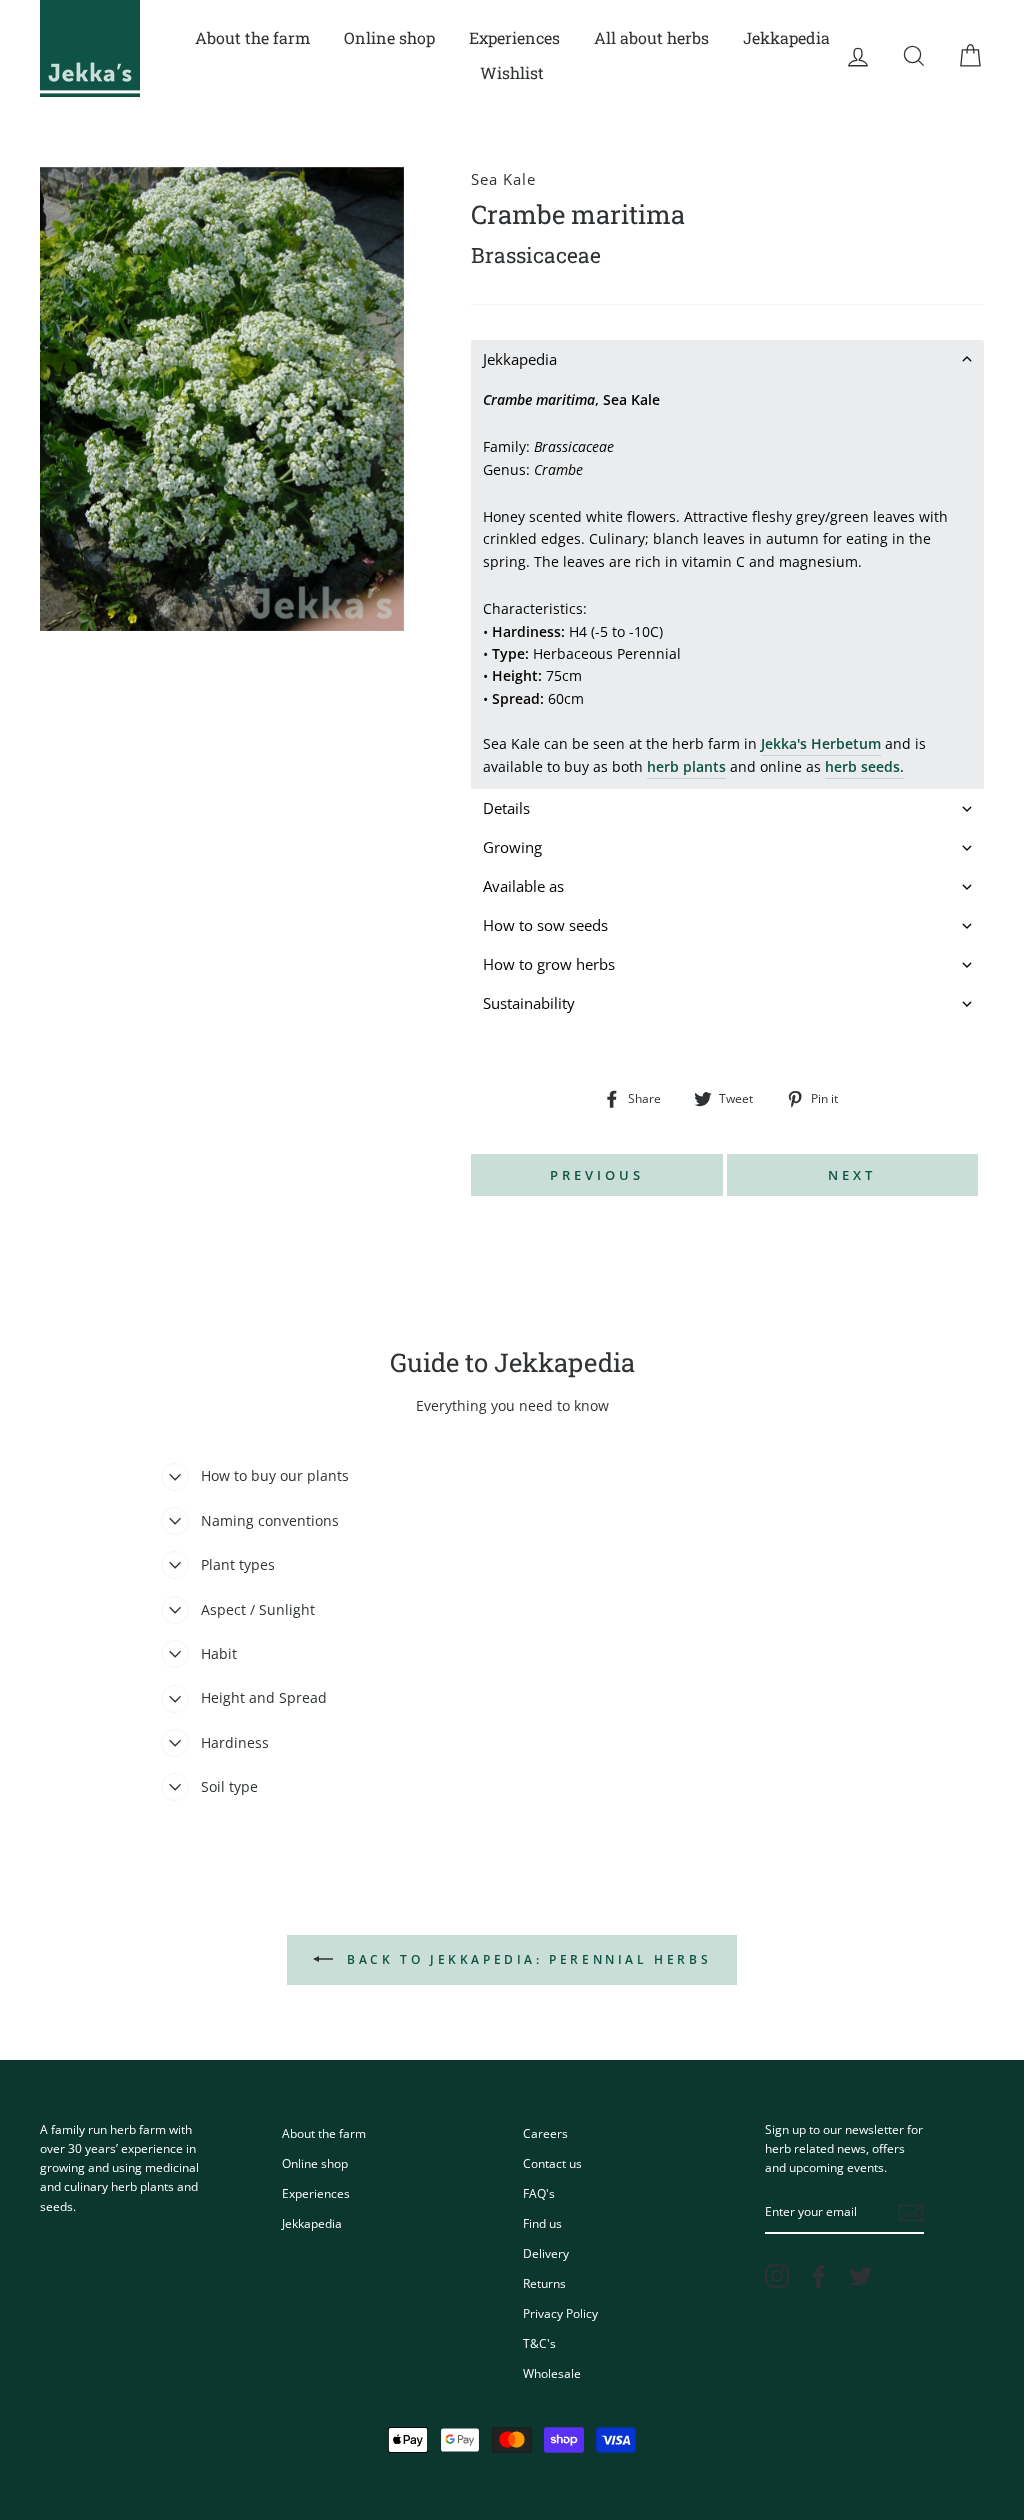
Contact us (552, 2163)
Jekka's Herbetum (821, 743)
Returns (544, 2283)
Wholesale (552, 2373)
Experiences (514, 37)
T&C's (539, 2343)
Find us (542, 2223)
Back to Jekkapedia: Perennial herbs (526, 1959)
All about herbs (651, 37)
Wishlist (512, 72)
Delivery (546, 2253)
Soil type (229, 1786)
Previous (596, 1175)
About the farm (252, 37)
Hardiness (235, 1742)
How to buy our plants (275, 1475)
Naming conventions (270, 1520)
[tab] (727, 359)
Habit (219, 1653)
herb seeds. (864, 766)
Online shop (389, 37)
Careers (545, 2133)
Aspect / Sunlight (258, 1609)
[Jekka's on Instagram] (777, 2276)
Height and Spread (264, 1697)
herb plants (686, 766)
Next (852, 1175)
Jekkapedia (786, 37)
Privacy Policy (560, 2313)
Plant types (238, 1564)
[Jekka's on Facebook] (819, 2276)
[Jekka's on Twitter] (861, 2276)
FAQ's (539, 2193)
